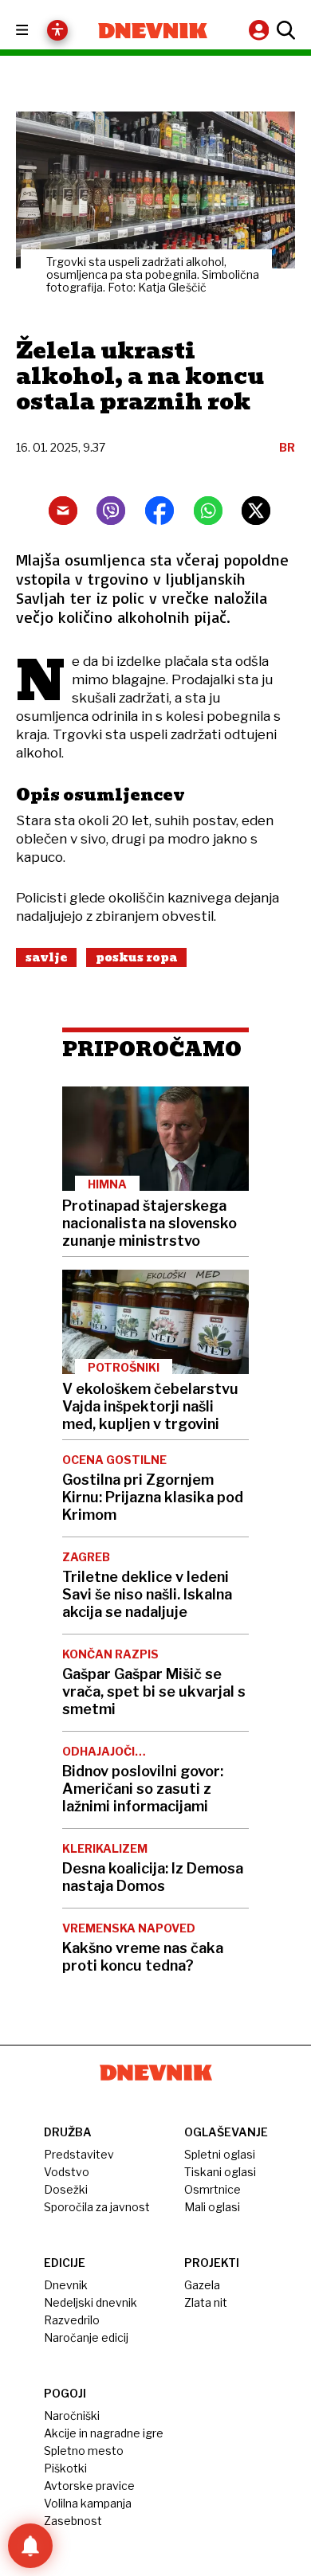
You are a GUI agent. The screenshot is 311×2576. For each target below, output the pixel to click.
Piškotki (65, 2468)
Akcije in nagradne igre (104, 2433)
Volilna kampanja (88, 2503)
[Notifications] (30, 2546)
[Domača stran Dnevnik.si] (153, 31)
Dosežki (66, 2189)
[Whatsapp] (208, 511)
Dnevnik (66, 2285)
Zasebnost (73, 2521)
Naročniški (72, 2415)
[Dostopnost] (57, 30)
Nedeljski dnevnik (91, 2302)
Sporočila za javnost (97, 2207)
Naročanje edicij (86, 2337)
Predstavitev (79, 2154)
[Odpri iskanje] (284, 30)
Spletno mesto (84, 2451)
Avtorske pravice (89, 2486)
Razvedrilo (72, 2320)
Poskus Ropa (136, 957)
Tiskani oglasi (220, 2172)
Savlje (46, 957)
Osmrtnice (213, 2189)
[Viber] (111, 511)
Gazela (202, 2285)
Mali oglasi (212, 2207)
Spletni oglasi (220, 2154)
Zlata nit (206, 2302)
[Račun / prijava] (261, 30)
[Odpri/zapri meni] (36, 31)
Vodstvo (67, 2172)
